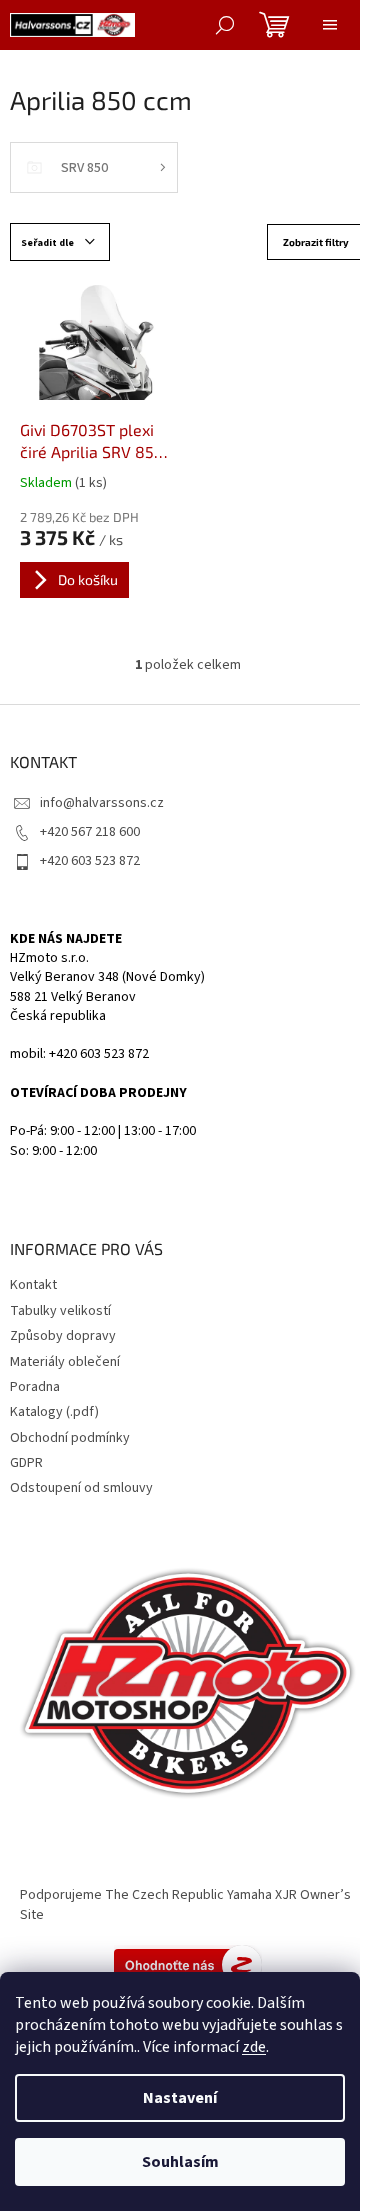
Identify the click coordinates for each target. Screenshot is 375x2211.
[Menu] (330, 25)
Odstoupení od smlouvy (81, 1488)
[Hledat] (225, 25)
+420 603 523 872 (90, 861)
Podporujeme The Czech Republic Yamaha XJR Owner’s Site (185, 1904)
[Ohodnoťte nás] (188, 1965)
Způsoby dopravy (63, 1336)
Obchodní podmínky (70, 1438)
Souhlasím (180, 2162)
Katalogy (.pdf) (54, 1412)
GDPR (26, 1463)
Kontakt (33, 1285)
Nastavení (180, 2098)
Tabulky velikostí (60, 1311)
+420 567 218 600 (90, 832)
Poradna (35, 1387)
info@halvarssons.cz (102, 803)
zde (254, 2047)
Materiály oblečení (65, 1362)
